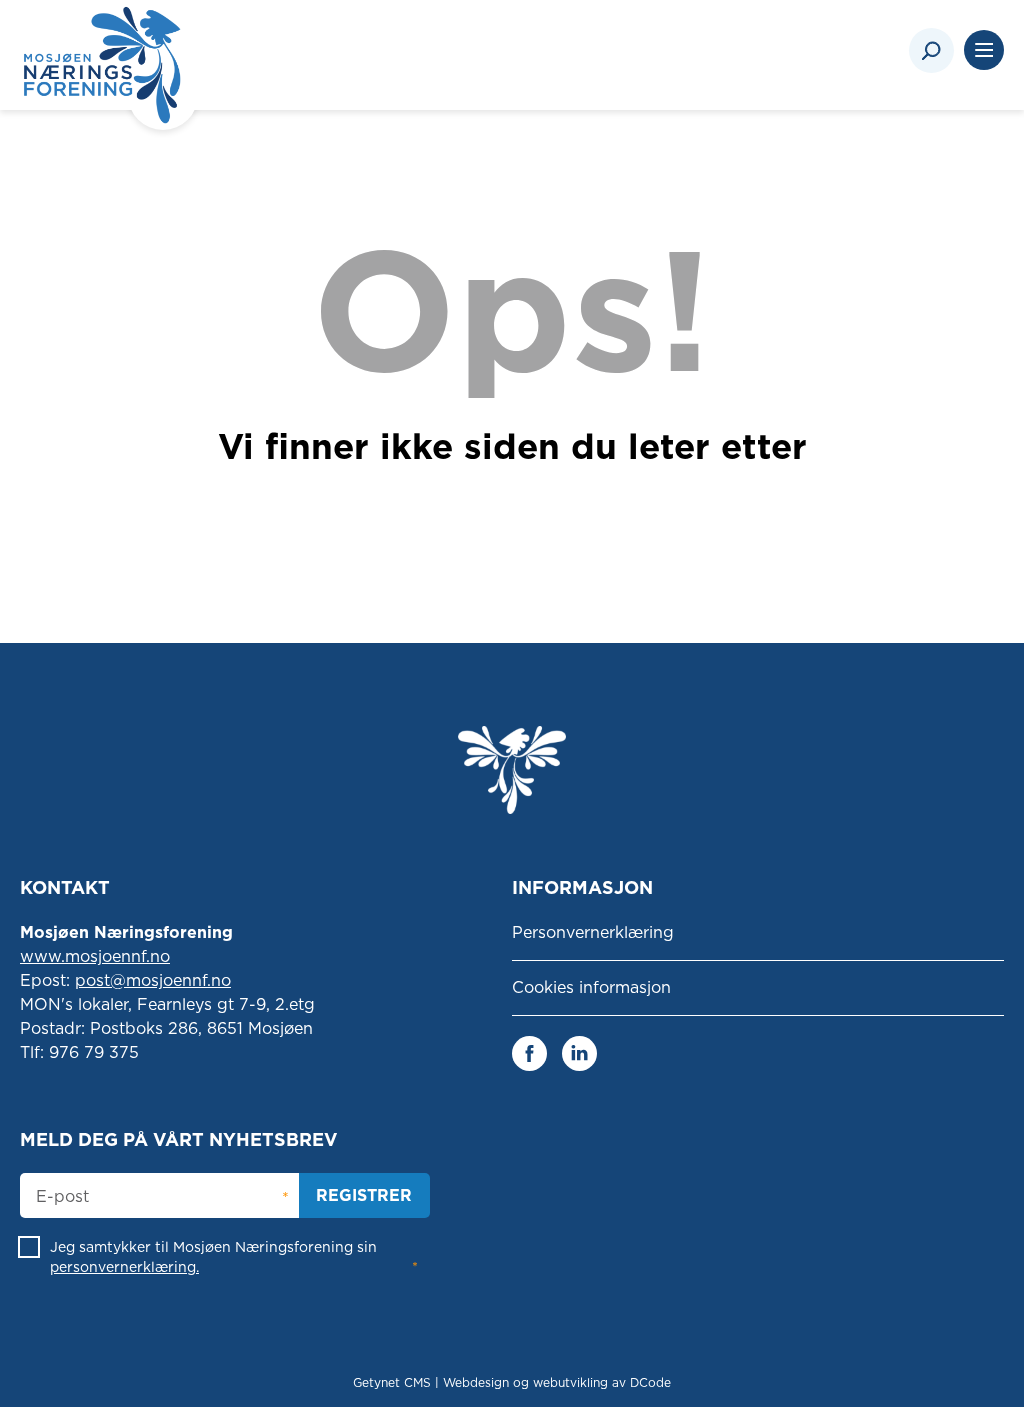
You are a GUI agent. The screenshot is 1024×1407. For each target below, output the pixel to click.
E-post (62, 1197)
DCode (650, 1382)
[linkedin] (579, 1052)
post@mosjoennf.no (153, 980)
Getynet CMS (392, 1382)
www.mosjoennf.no (95, 956)
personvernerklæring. (124, 1267)
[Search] (931, 50)
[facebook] (529, 1052)
